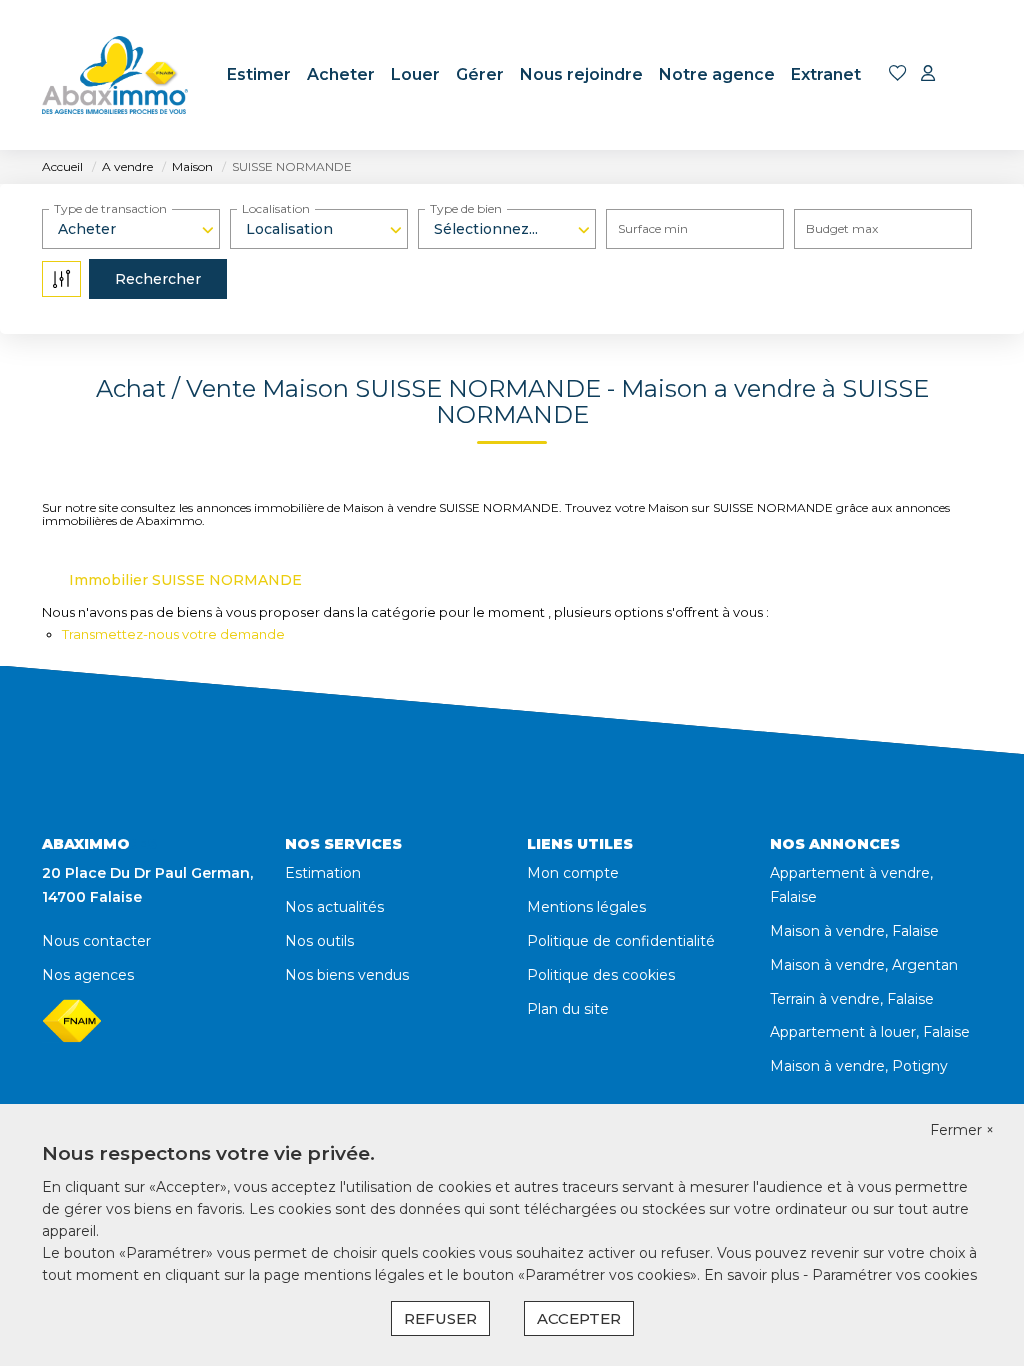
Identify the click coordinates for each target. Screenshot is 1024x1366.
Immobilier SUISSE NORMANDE (185, 580)
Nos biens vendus (347, 975)
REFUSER (440, 1318)
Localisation (276, 208)
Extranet (826, 74)
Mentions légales (586, 907)
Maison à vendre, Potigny (859, 1066)
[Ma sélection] (898, 74)
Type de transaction (110, 208)
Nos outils (319, 941)
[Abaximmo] (115, 75)
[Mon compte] (928, 74)
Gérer (480, 74)
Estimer (259, 74)
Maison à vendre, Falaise (854, 931)
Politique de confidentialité (621, 941)
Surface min (653, 228)
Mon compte (573, 873)
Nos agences (88, 975)
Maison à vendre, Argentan (864, 965)
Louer (415, 74)
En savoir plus (753, 1275)
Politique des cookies (601, 975)
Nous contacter (96, 941)
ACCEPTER (579, 1318)
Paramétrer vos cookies (894, 1275)
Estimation (323, 873)
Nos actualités (334, 907)
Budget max (842, 228)
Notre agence (717, 74)
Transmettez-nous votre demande (173, 634)
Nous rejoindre (581, 74)
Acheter (341, 74)
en (968, 75)
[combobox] (131, 229)
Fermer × (962, 1130)
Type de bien (466, 208)
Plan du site (568, 1009)
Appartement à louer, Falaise (870, 1032)
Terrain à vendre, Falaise (852, 999)
